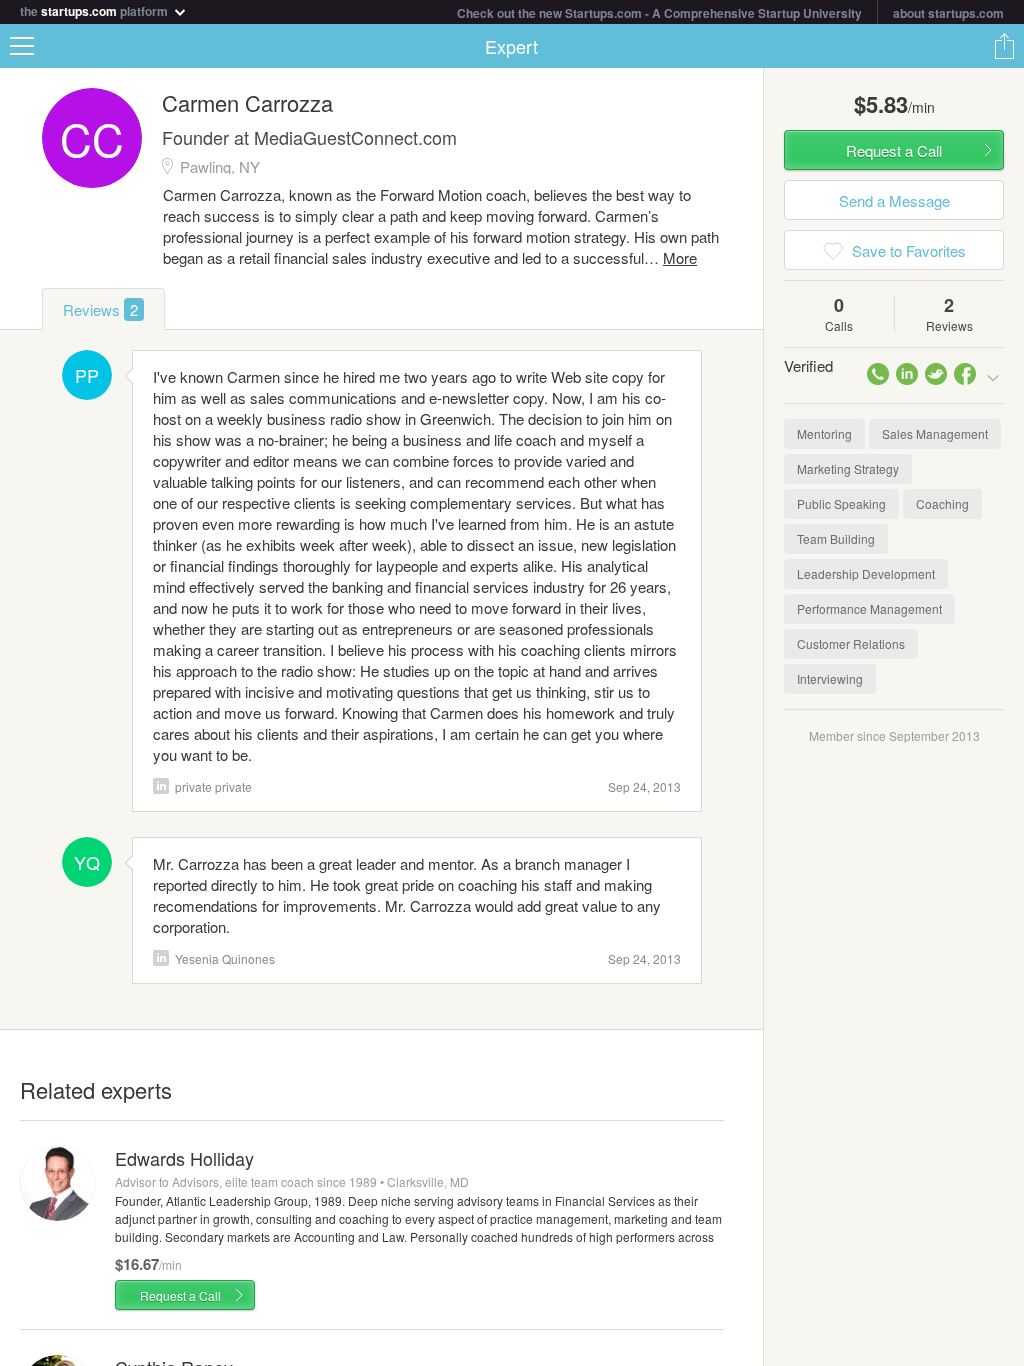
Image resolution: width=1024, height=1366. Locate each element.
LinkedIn (161, 958)
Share (1004, 46)
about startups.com (948, 13)
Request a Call (180, 1295)
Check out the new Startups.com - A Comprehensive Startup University (659, 13)
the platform (95, 9)
